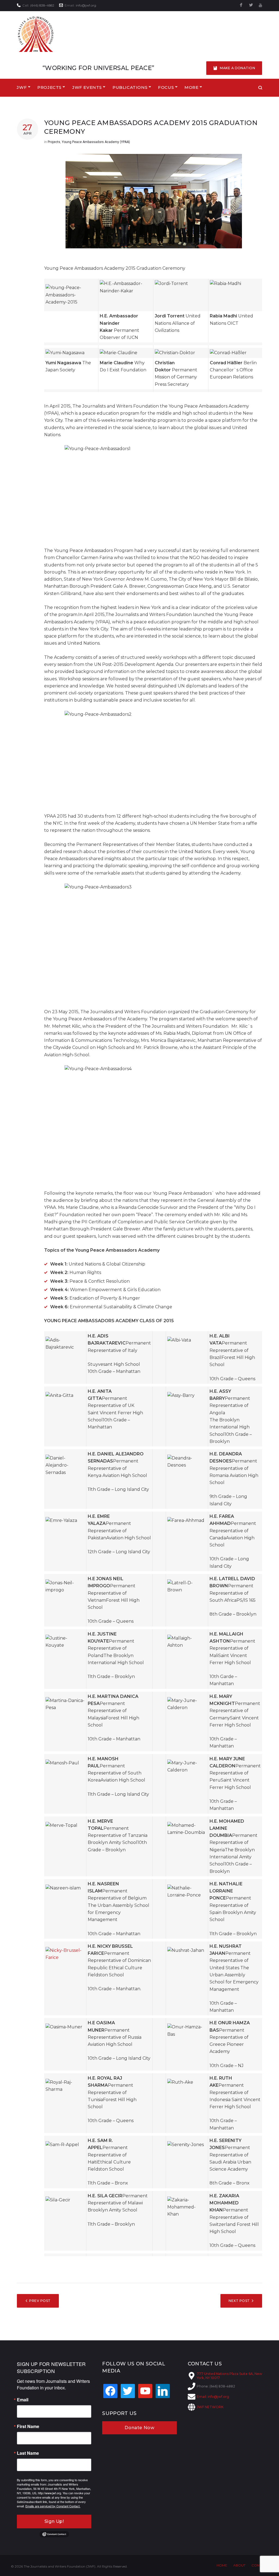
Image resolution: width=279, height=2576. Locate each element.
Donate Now (139, 2428)
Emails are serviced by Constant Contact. (53, 2506)
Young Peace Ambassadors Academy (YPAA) (96, 142)
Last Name (28, 2453)
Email (23, 2400)
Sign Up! (54, 2521)
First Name (28, 2426)
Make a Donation (237, 68)
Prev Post (40, 2301)
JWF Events (87, 87)
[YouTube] (260, 5)
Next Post (239, 2301)
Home (222, 2565)
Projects (54, 142)
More (191, 87)
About (239, 2565)
